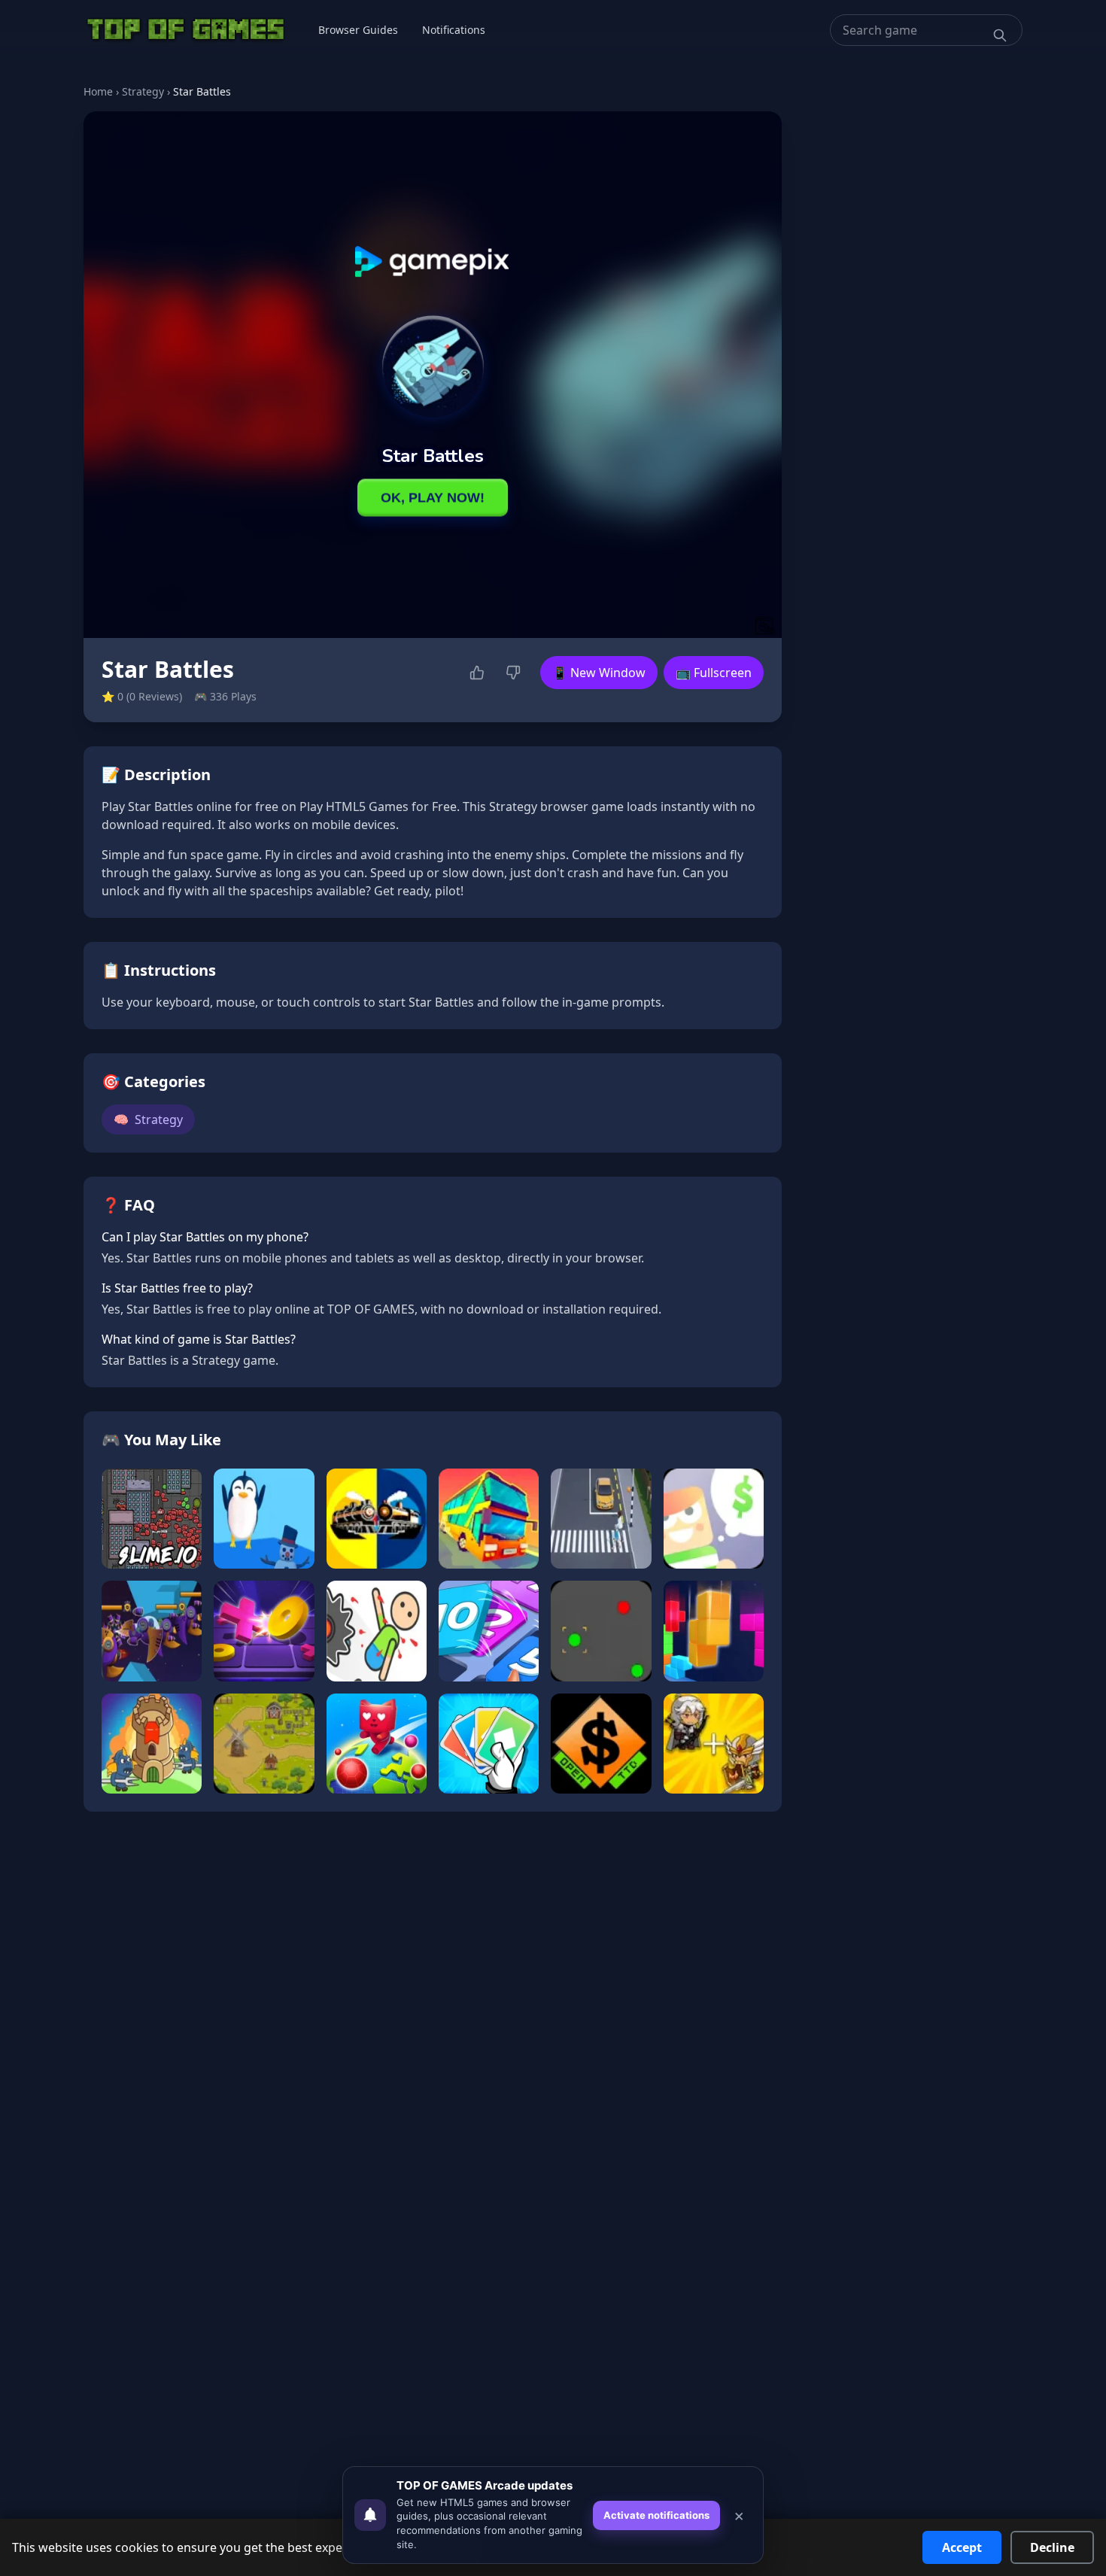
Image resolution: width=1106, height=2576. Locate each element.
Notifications (454, 30)
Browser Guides (358, 30)
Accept (962, 2547)
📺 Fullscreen (714, 673)
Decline (1052, 2547)
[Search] (1000, 35)
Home (98, 91)
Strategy (143, 91)
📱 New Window (599, 673)
